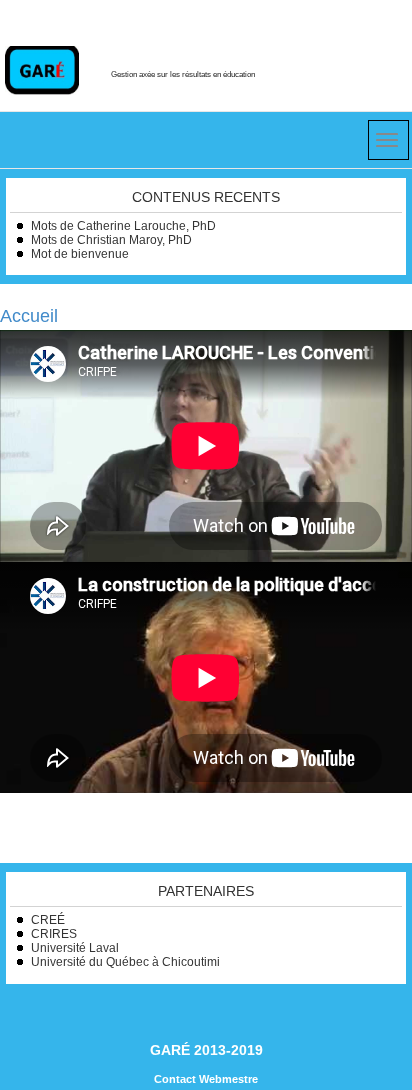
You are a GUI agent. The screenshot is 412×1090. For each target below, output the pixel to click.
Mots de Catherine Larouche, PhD (123, 226)
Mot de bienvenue (80, 254)
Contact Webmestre (206, 1079)
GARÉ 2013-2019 (206, 1050)
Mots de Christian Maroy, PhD (111, 240)
